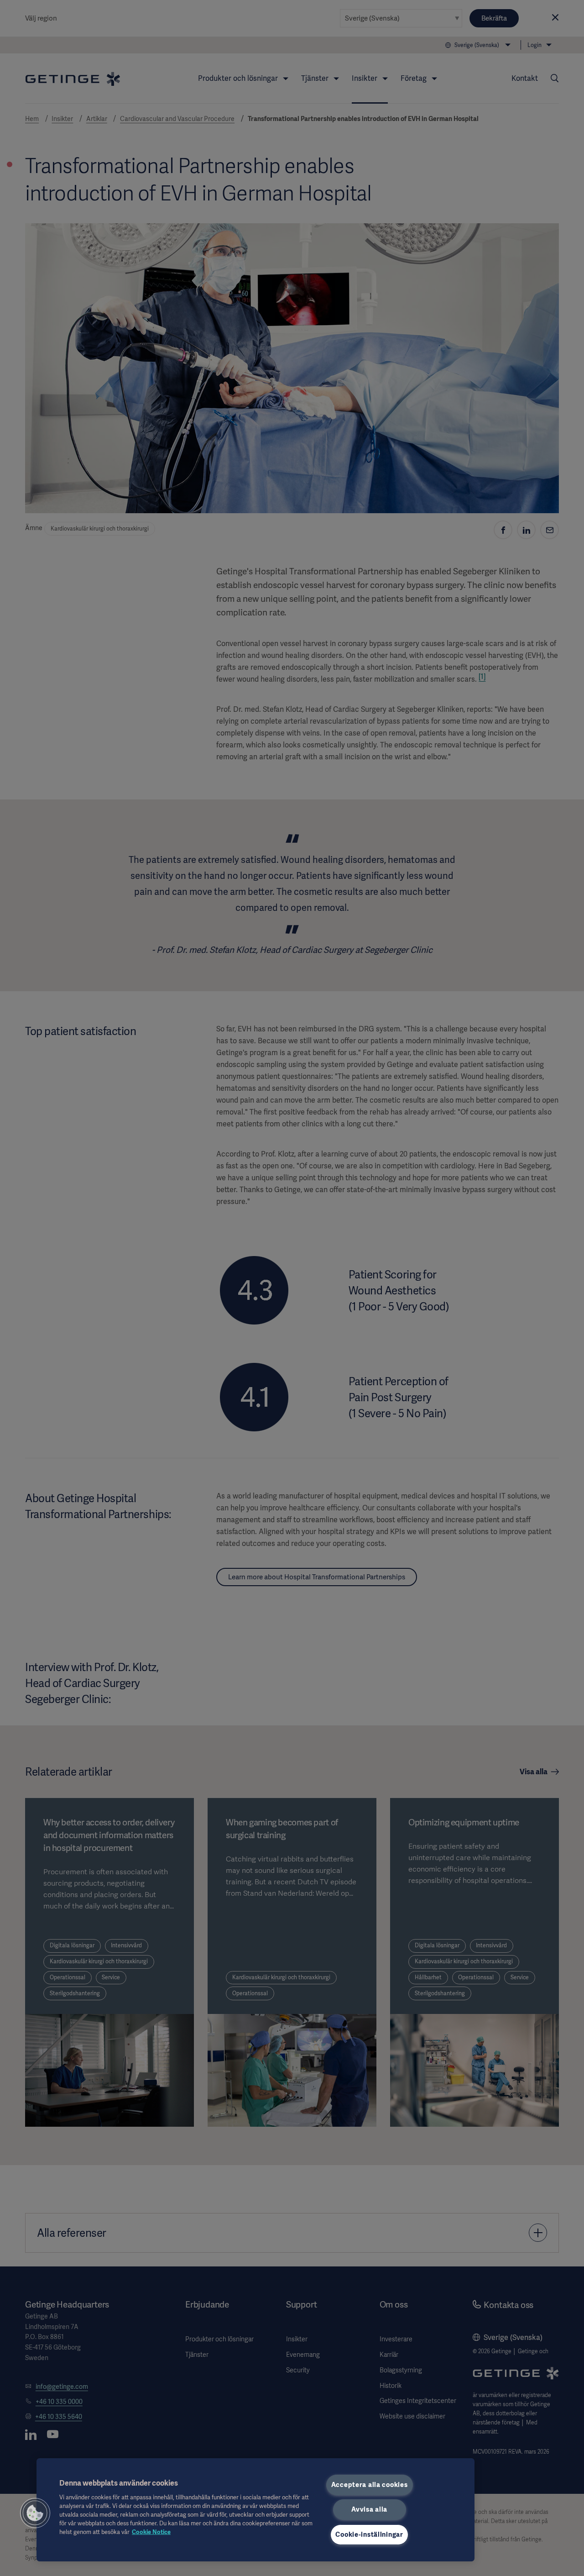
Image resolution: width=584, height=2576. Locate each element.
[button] (35, 2513)
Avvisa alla (369, 2509)
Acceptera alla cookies (370, 2485)
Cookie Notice (151, 2532)
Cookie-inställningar (369, 2534)
